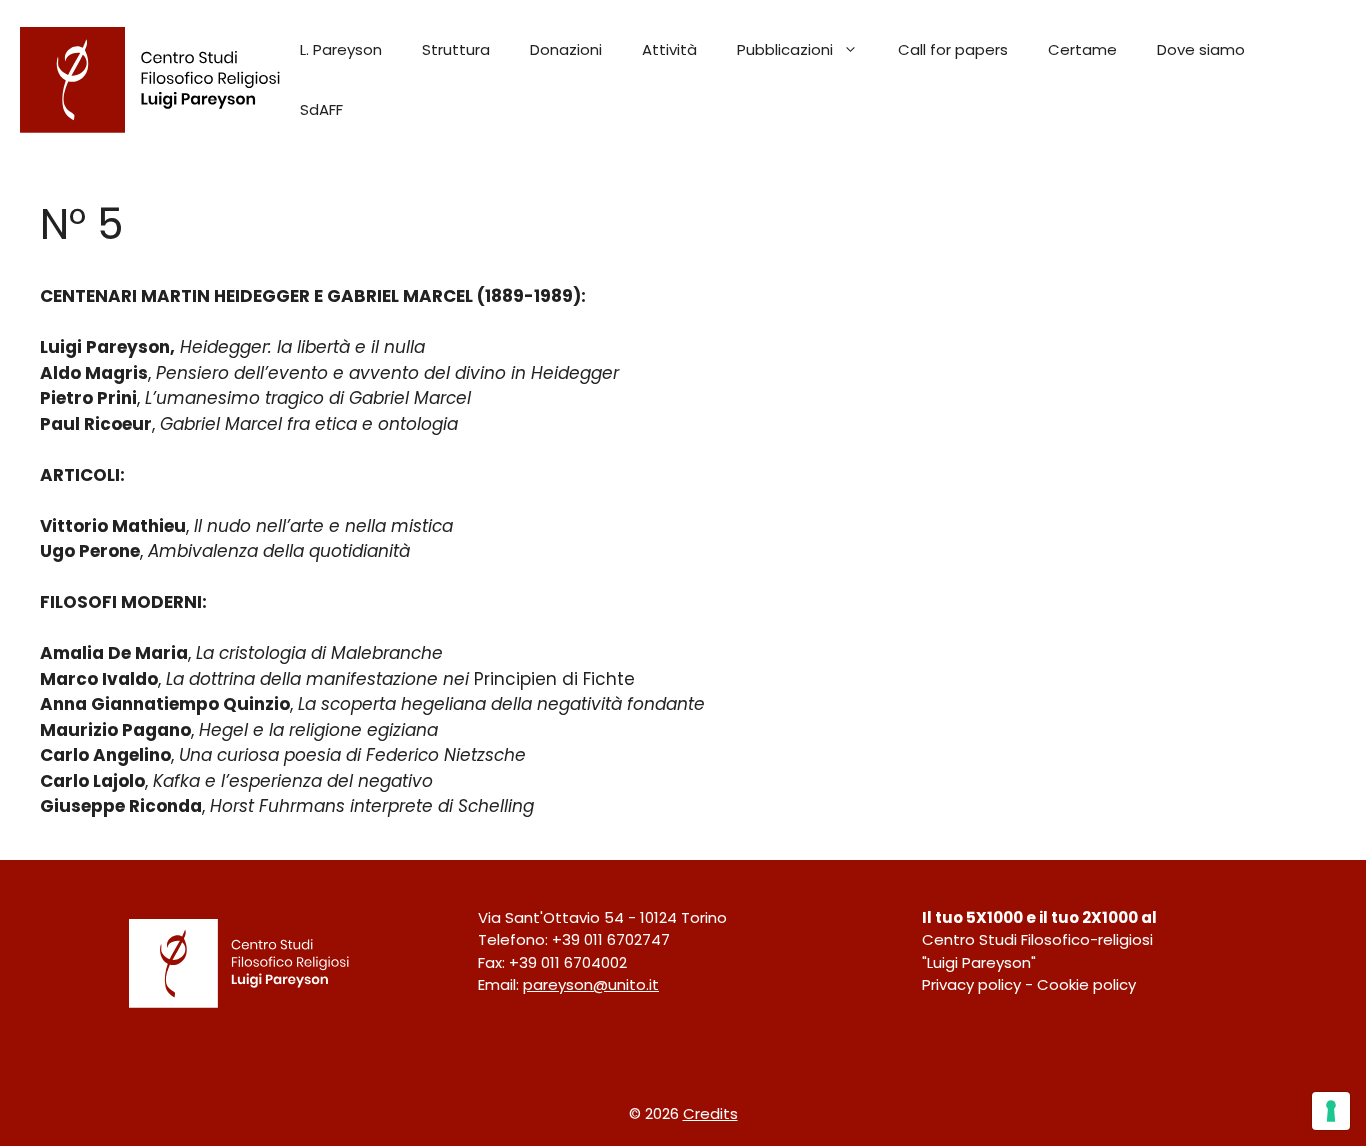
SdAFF (321, 109)
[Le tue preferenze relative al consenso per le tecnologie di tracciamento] (1331, 1111)
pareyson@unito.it (591, 984)
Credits (710, 1113)
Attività (669, 49)
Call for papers (953, 49)
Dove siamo (1201, 49)
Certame (1082, 49)
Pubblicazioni (785, 49)
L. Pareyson (341, 49)
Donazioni (566, 49)
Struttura (456, 49)
